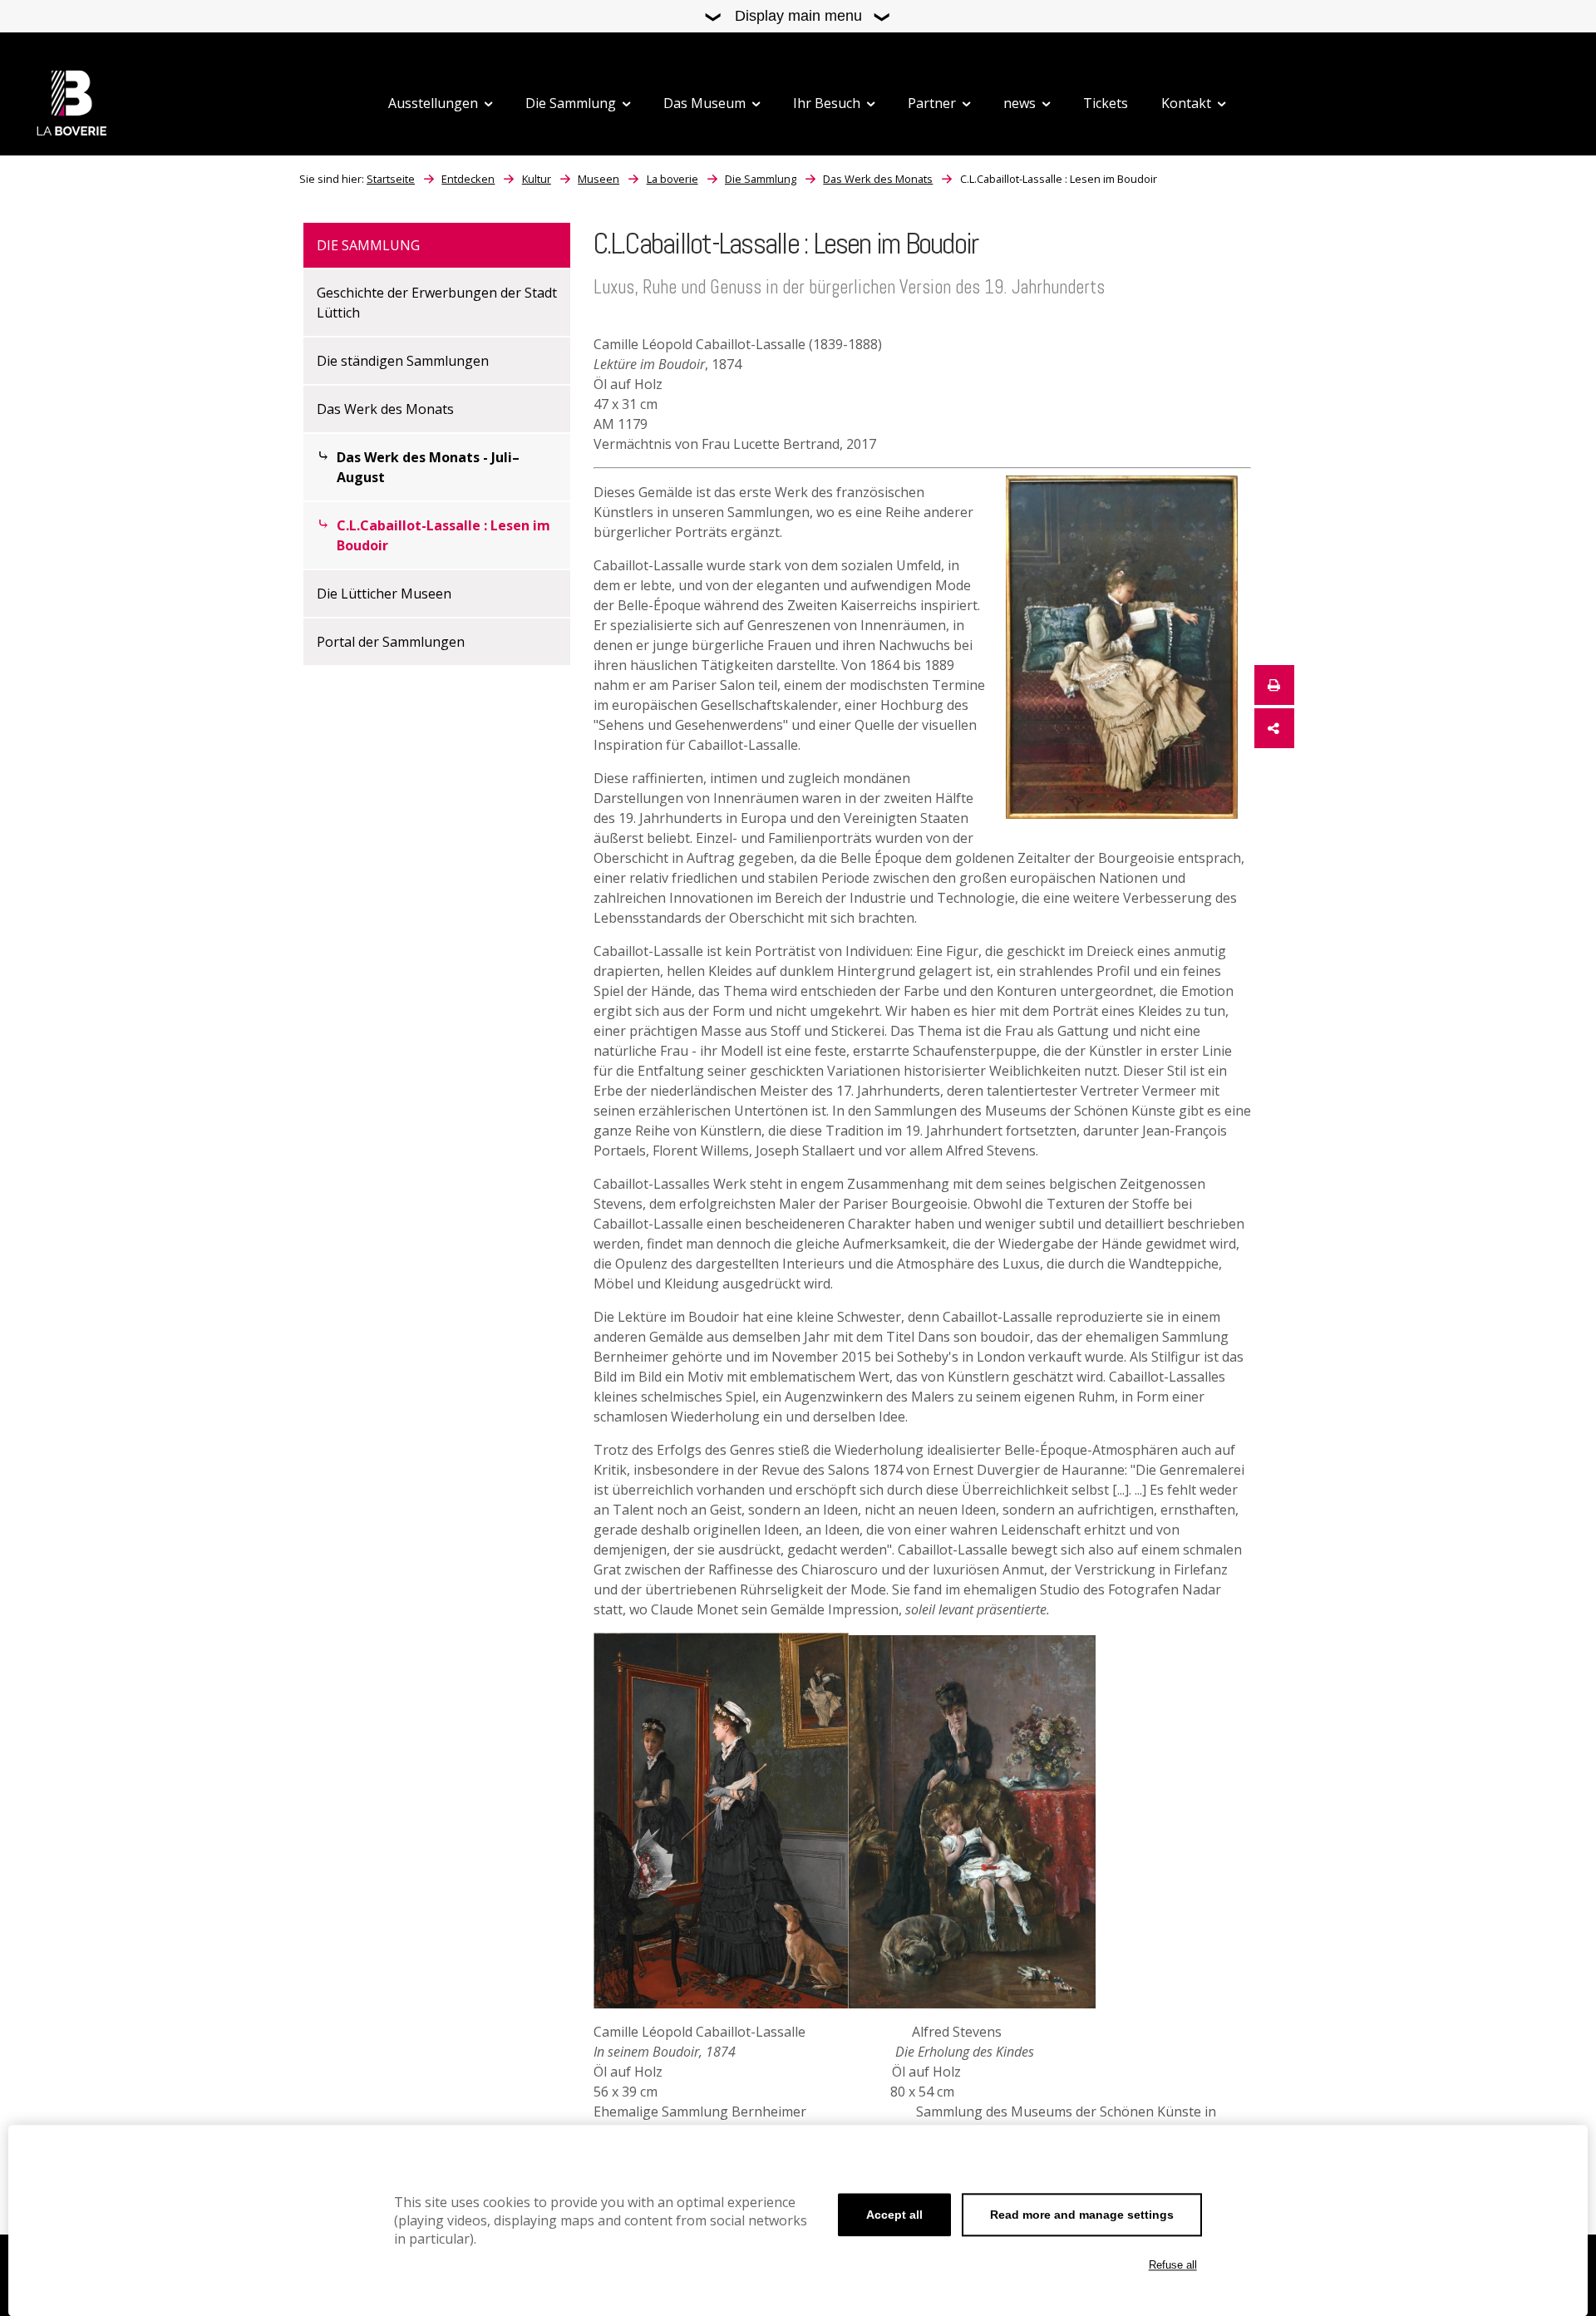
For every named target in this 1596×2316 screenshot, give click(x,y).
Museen (598, 179)
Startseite (391, 179)
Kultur (537, 179)
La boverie (672, 179)
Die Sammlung (761, 179)
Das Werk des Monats (878, 179)
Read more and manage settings (1082, 2215)
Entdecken (468, 179)
